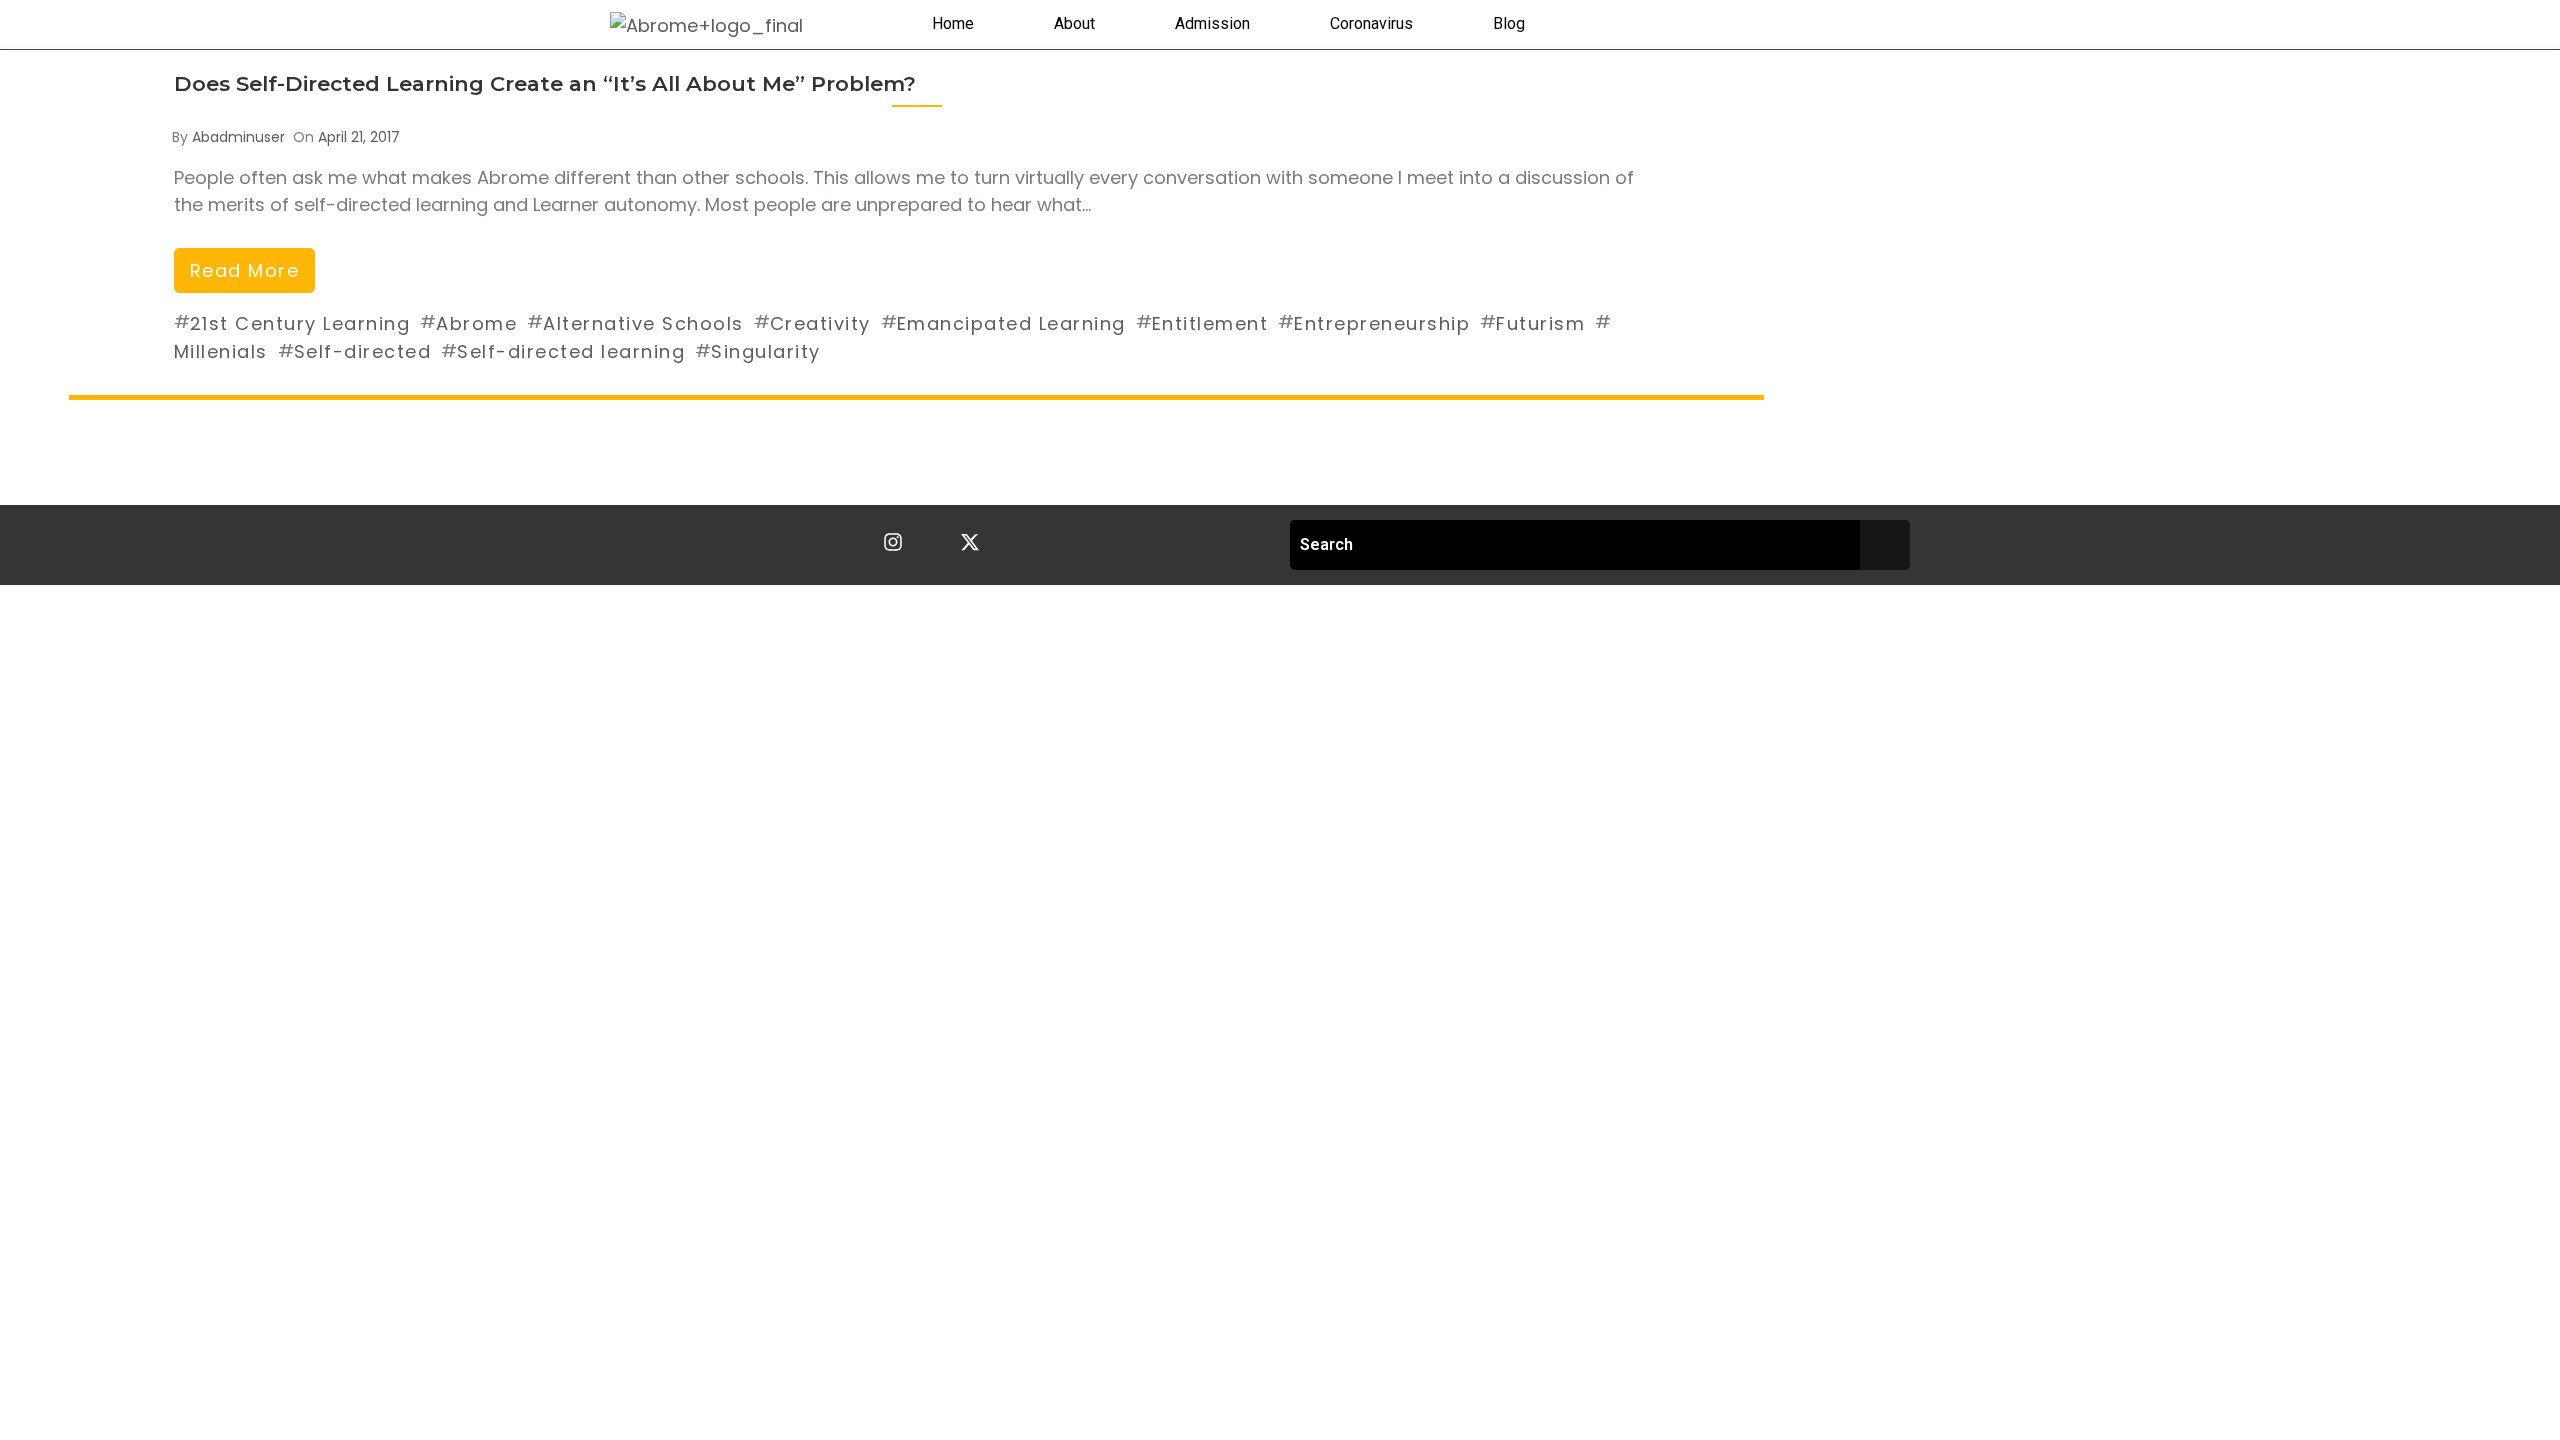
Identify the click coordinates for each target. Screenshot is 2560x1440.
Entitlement (1210, 323)
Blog (1509, 23)
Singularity (766, 351)
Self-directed (363, 351)
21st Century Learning (300, 323)
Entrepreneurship (1382, 323)
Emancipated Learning (1011, 323)
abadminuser (238, 137)
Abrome (476, 323)
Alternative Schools (643, 323)
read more (245, 270)
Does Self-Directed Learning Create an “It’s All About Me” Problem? (545, 83)
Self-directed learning (571, 351)
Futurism (1540, 323)
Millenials (221, 351)
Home (953, 23)
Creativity (820, 323)
